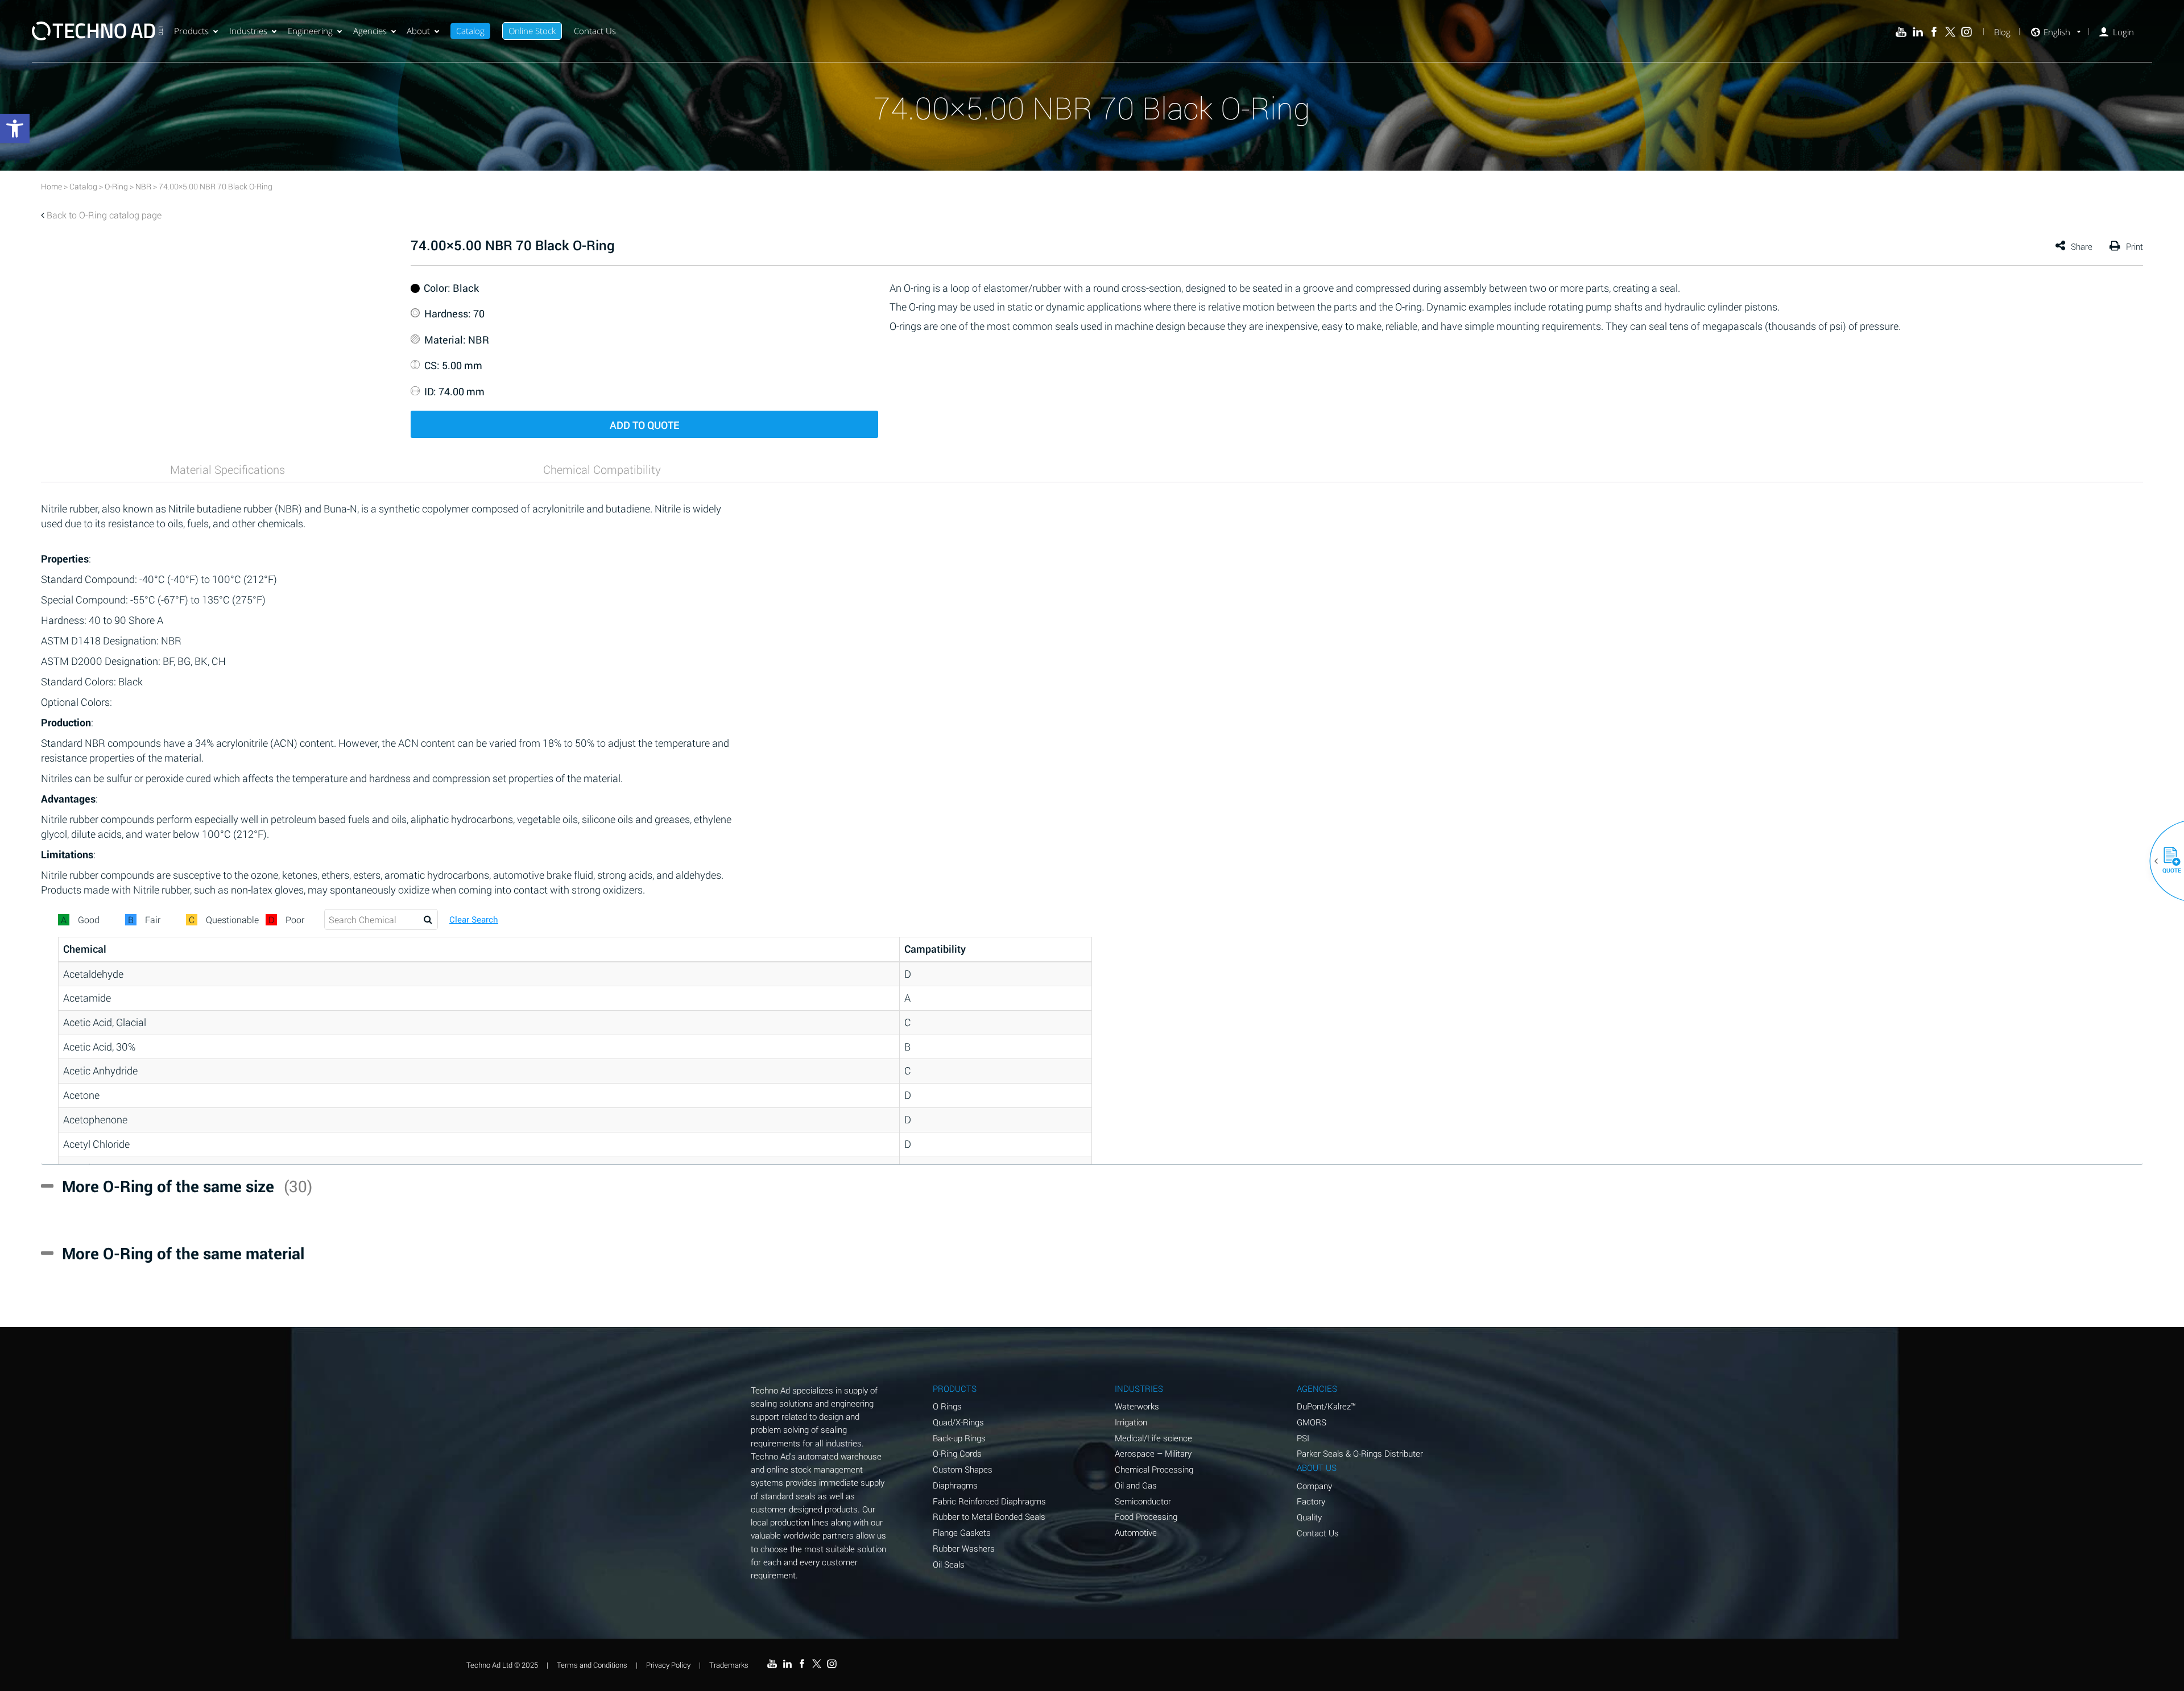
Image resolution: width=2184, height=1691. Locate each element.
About (418, 31)
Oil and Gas (1136, 1485)
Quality (1309, 1517)
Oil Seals (949, 1564)
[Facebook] (1934, 32)
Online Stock (532, 31)
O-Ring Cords (957, 1453)
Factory (1311, 1501)
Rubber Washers (964, 1548)
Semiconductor (1143, 1501)
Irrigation (1131, 1422)
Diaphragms (955, 1485)
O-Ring (116, 186)
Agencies (370, 31)
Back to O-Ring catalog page (104, 215)
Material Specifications (227, 469)
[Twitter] (1951, 32)
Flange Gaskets (962, 1532)
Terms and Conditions (592, 1665)
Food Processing (1146, 1516)
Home (51, 186)
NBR (143, 186)
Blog (2002, 32)
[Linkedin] (1918, 32)
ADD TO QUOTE (644, 425)
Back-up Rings (959, 1438)
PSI (1303, 1438)
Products (191, 31)
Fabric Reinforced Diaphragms (989, 1501)
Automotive (1136, 1532)
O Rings (947, 1406)
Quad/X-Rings (958, 1422)
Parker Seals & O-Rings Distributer (1360, 1453)
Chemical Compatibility (602, 469)
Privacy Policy (668, 1665)
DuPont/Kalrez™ (1326, 1406)
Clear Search (474, 919)
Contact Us (595, 31)
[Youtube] (1901, 32)
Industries (248, 31)
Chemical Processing (1154, 1469)
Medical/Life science (1153, 1438)
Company (1314, 1486)
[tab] (227, 469)
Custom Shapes (963, 1469)
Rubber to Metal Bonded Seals (989, 1516)
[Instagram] (1966, 32)
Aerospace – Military (1153, 1453)
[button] (2168, 861)
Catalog (470, 31)
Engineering (310, 31)
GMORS (1312, 1422)
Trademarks (729, 1665)
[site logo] (97, 31)
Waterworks (1137, 1406)
